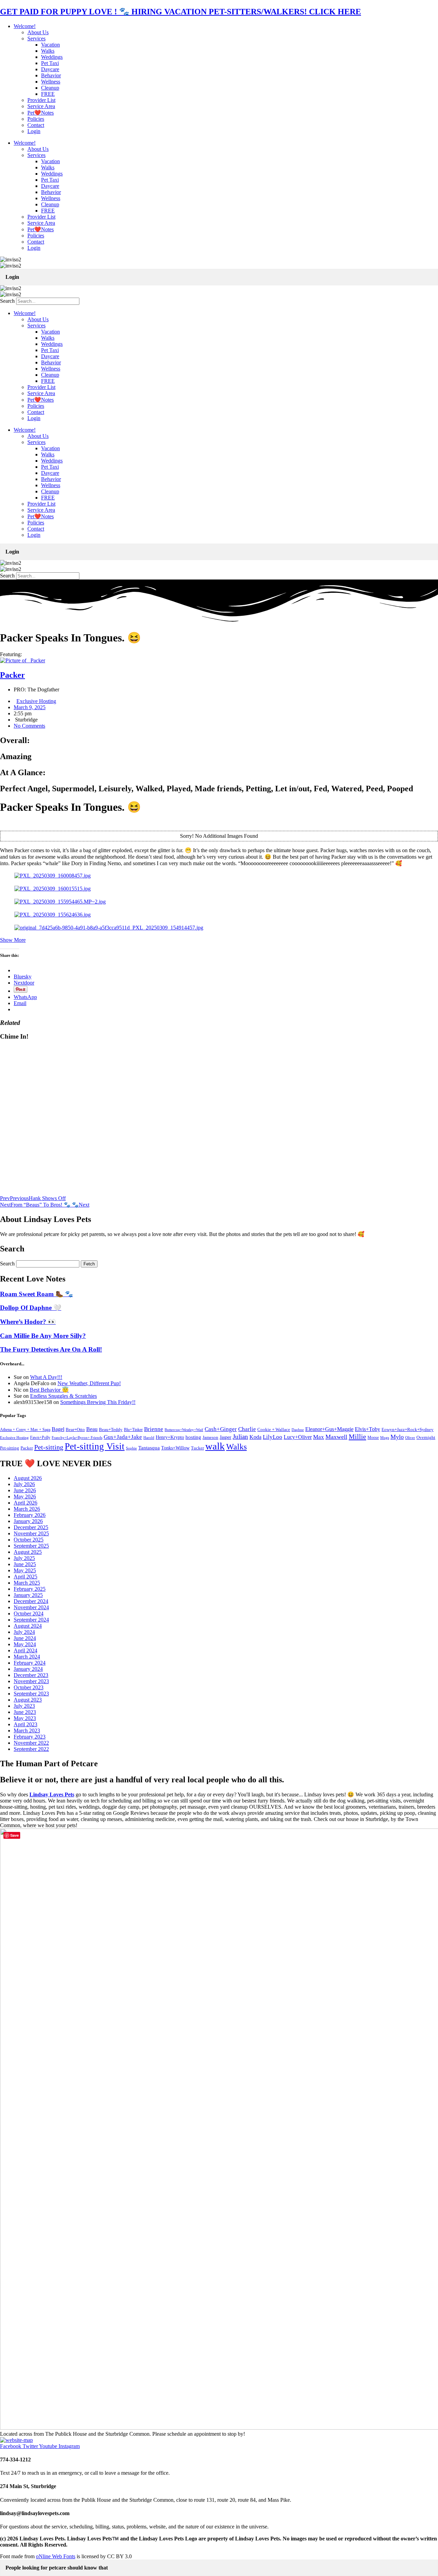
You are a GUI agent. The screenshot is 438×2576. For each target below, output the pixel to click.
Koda (255, 1437)
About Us (38, 32)
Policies (36, 119)
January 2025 (28, 1595)
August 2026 (28, 1478)
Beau (92, 1429)
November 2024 (31, 1607)
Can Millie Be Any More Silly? (43, 1336)
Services (36, 38)
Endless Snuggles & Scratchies (63, 1396)
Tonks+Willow (175, 1448)
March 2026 (27, 1509)
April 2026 (25, 1503)
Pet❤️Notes (41, 113)
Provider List (41, 100)
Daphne (298, 1430)
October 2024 (29, 1614)
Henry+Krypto (170, 1437)
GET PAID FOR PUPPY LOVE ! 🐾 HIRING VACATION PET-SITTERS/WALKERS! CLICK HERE (181, 12)
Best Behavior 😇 (49, 1390)
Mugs (385, 1437)
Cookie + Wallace (274, 1430)
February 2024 (30, 1663)
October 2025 (29, 1540)
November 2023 (31, 1681)
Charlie (247, 1429)
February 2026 (30, 1515)
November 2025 (31, 1533)
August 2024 (28, 1626)
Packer (27, 1448)
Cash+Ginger (221, 1429)
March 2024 (27, 1657)
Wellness (51, 82)
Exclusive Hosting (36, 701)
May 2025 (25, 1570)
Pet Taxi (50, 63)
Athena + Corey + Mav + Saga (25, 1430)
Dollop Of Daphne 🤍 (31, 1308)
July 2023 (24, 1706)
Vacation (50, 45)
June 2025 (25, 1564)
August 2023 (28, 1700)
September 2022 (31, 1749)
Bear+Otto (75, 1430)
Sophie (131, 1448)
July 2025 (24, 1558)
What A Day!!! (46, 1377)
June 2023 (25, 1712)
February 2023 (30, 1737)
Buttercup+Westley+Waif (184, 1430)
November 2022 (31, 1743)
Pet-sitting (49, 1447)
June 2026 (25, 1490)
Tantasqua (149, 1448)
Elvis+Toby (368, 1429)
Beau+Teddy (111, 1429)
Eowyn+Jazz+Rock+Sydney (408, 1429)
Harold (149, 1437)
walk (215, 1446)
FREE (48, 94)
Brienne (154, 1429)
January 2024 (28, 1669)
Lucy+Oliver (298, 1437)
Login (34, 131)
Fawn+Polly (40, 1437)
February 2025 (30, 1589)
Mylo (397, 1437)
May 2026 (25, 1497)
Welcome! (25, 26)
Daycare (50, 69)
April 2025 (25, 1577)
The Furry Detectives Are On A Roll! (51, 1349)
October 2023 (29, 1687)
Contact (36, 125)
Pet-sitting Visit (95, 1446)
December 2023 (31, 1675)
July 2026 (24, 1484)
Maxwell (336, 1437)
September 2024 (31, 1620)
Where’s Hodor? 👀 (28, 1322)
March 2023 (27, 1731)
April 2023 (25, 1724)
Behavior (51, 75)
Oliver (410, 1437)
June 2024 (25, 1638)
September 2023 (31, 1694)
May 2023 (25, 1718)
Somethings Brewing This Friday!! (98, 1402)
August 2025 (28, 1552)
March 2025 (27, 1583)
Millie (357, 1436)
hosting (193, 1437)
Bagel (58, 1429)
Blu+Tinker (133, 1430)
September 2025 (31, 1546)
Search (7, 301)
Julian (240, 1437)
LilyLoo (273, 1437)
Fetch (89, 1264)
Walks (48, 51)
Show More (13, 940)
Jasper (226, 1437)
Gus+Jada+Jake (123, 1437)
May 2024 (25, 1644)
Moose (373, 1438)
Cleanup (50, 88)
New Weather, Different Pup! (89, 1383)
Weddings (52, 57)
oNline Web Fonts (56, 2556)
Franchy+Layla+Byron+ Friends (77, 1437)
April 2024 (25, 1650)
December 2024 (31, 1601)
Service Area (41, 106)
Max (319, 1437)
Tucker (197, 1448)
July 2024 (24, 1632)
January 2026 (28, 1521)
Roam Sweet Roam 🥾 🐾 (36, 1294)
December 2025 (31, 1527)
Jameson (210, 1437)
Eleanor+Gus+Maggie (329, 1429)
